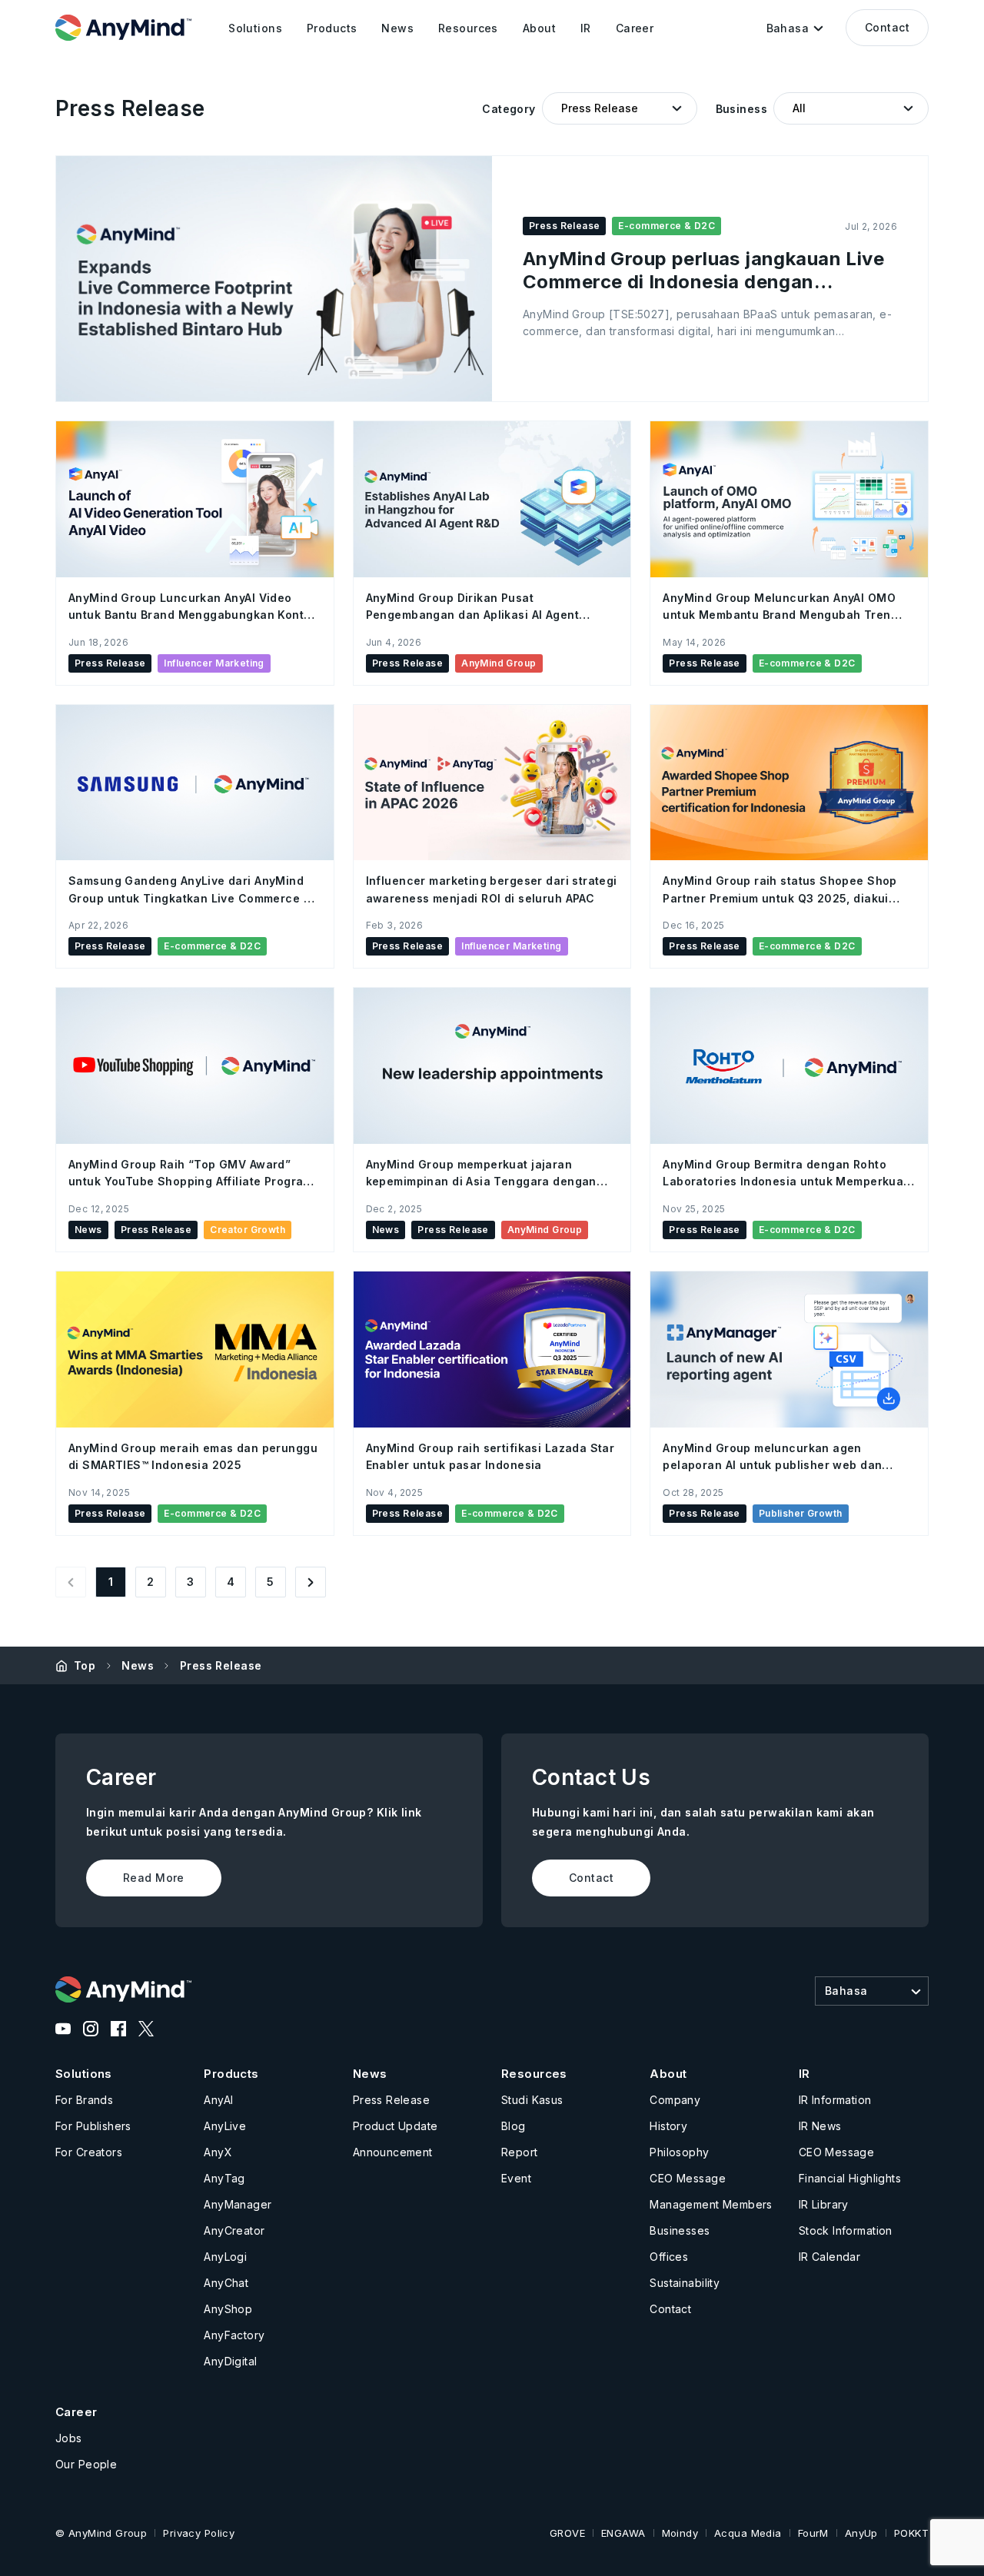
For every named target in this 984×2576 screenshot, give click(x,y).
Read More (154, 1878)
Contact (887, 27)
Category (509, 109)
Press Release (221, 1665)
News (138, 1665)
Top (85, 1665)
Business (741, 109)
